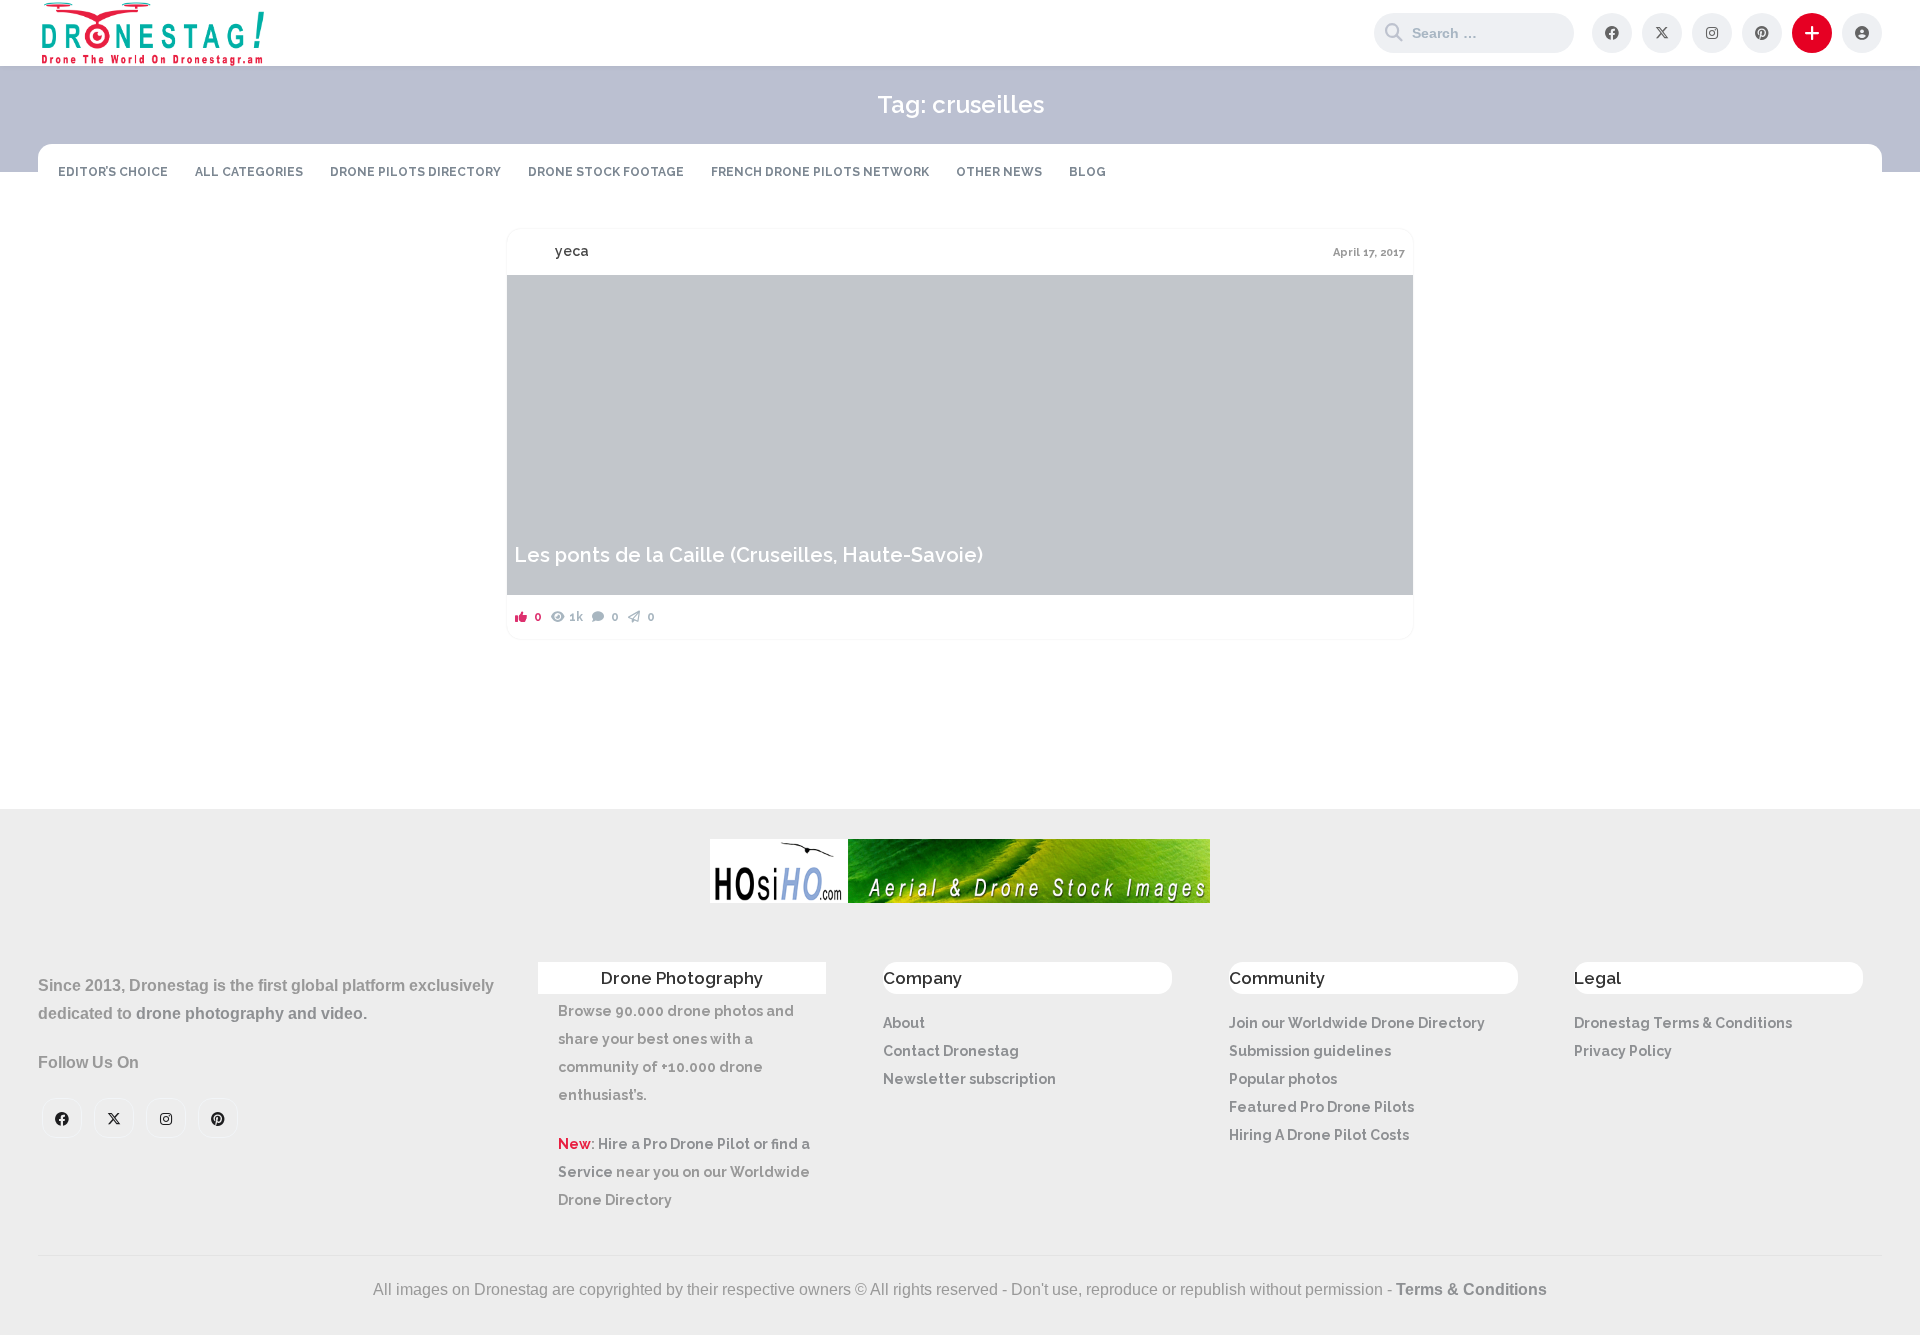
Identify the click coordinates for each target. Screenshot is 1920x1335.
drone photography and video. (251, 1013)
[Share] (535, 302)
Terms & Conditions (1471, 1289)
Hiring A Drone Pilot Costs (1319, 1135)
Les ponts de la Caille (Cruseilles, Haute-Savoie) (748, 555)
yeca (572, 251)
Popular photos (1283, 1079)
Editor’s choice (113, 172)
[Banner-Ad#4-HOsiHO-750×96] (960, 898)
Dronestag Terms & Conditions (1683, 1023)
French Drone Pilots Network (820, 172)
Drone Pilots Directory (415, 172)
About (904, 1023)
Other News (999, 172)
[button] (1812, 33)
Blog (1087, 172)
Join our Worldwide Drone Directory (1357, 1023)
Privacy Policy (1623, 1051)
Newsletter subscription (969, 1079)
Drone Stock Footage (606, 172)
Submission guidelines (1310, 1051)
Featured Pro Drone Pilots (1321, 1107)
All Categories (249, 172)
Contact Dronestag (951, 1051)
